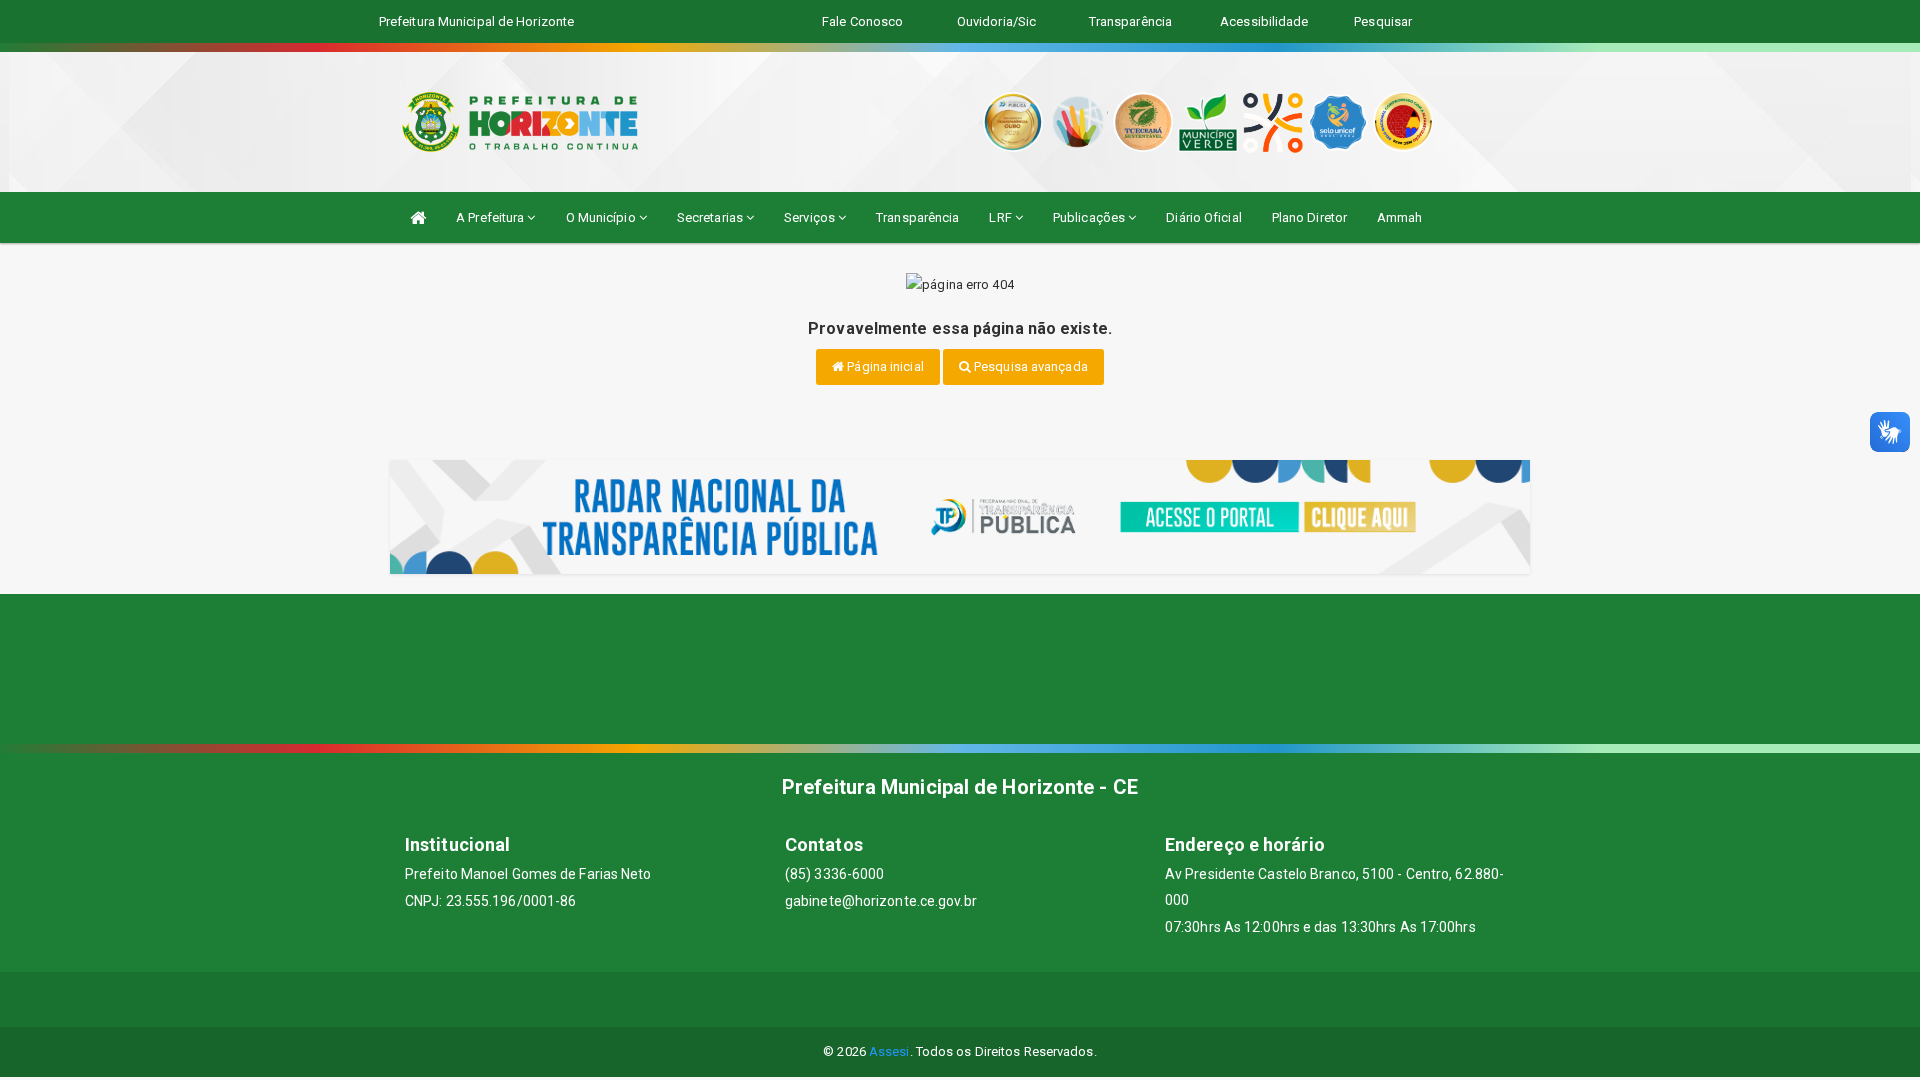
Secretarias (711, 217)
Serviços (811, 217)
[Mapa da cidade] (960, 669)
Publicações (1090, 217)
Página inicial (884, 366)
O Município (602, 217)
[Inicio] (418, 217)
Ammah (1400, 217)
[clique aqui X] (936, 999)
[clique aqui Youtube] (984, 999)
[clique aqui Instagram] (1032, 999)
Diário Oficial (1203, 217)
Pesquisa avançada (1029, 366)
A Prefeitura (491, 217)
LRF (1001, 217)
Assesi (889, 1051)
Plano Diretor (1309, 217)
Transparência (917, 217)
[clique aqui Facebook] (888, 999)
